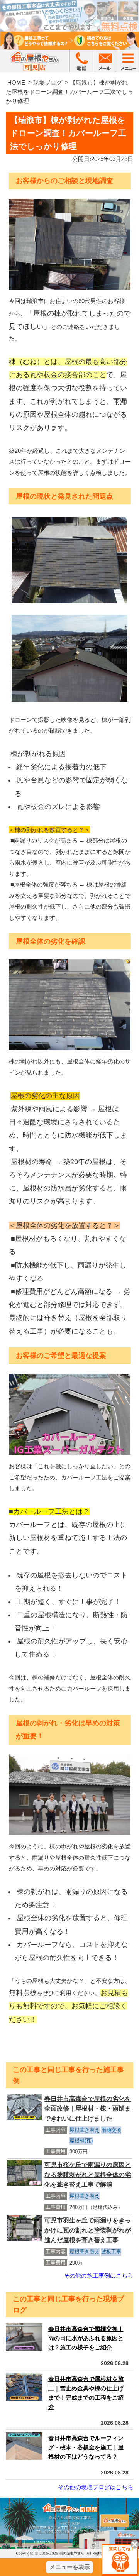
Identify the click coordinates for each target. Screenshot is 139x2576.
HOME (16, 82)
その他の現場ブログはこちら (96, 2487)
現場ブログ (48, 82)
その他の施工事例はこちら (98, 2276)
